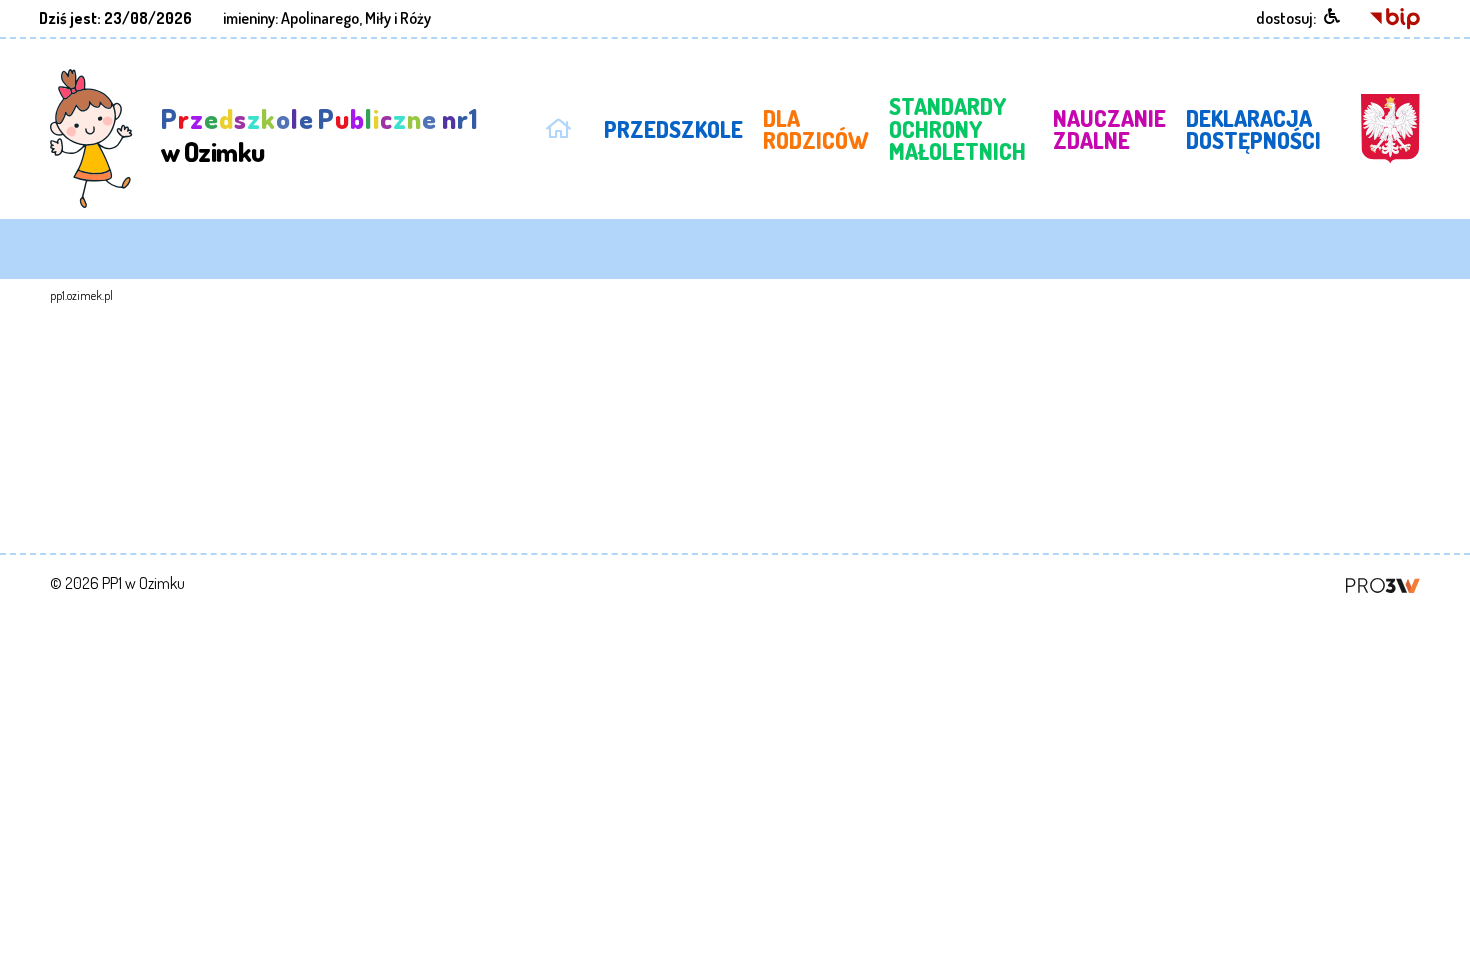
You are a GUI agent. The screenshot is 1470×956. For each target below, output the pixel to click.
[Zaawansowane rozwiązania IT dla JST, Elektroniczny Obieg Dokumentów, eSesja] (1383, 583)
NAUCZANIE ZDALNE (1109, 129)
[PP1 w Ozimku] (91, 137)
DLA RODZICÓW (816, 129)
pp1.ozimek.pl (81, 295)
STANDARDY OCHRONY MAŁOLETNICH (957, 128)
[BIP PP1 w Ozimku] (1395, 17)
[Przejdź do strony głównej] (558, 125)
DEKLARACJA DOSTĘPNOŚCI (1253, 129)
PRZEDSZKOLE (673, 129)
